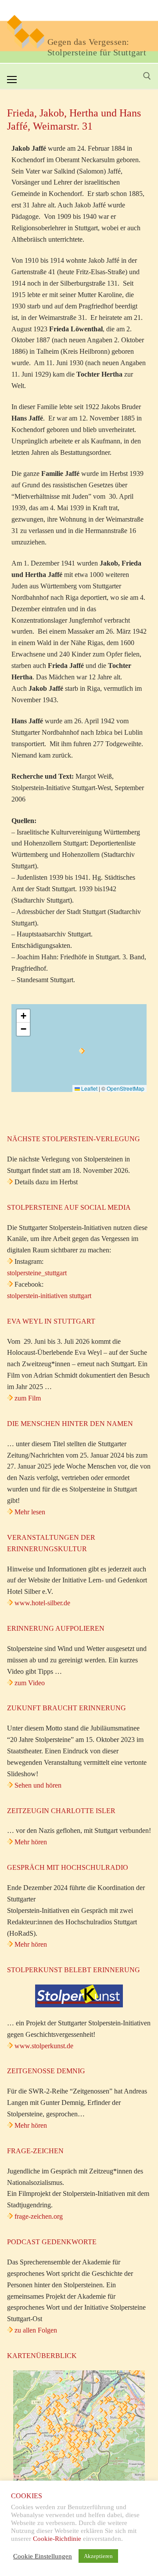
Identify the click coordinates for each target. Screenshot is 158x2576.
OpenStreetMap (126, 1088)
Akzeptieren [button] (98, 2556)
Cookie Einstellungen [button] (43, 2556)
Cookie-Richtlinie (57, 2539)
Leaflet (89, 1088)
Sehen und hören (38, 1785)
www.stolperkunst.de (44, 2046)
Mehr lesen (30, 1512)
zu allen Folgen (36, 2330)
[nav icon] (12, 80)
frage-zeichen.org (39, 2216)
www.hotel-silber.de (42, 1603)
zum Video (30, 1683)
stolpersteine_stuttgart (37, 1273)
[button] (82, 1051)
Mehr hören (31, 1842)
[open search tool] (147, 76)
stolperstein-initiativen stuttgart (49, 1296)
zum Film (28, 1398)
